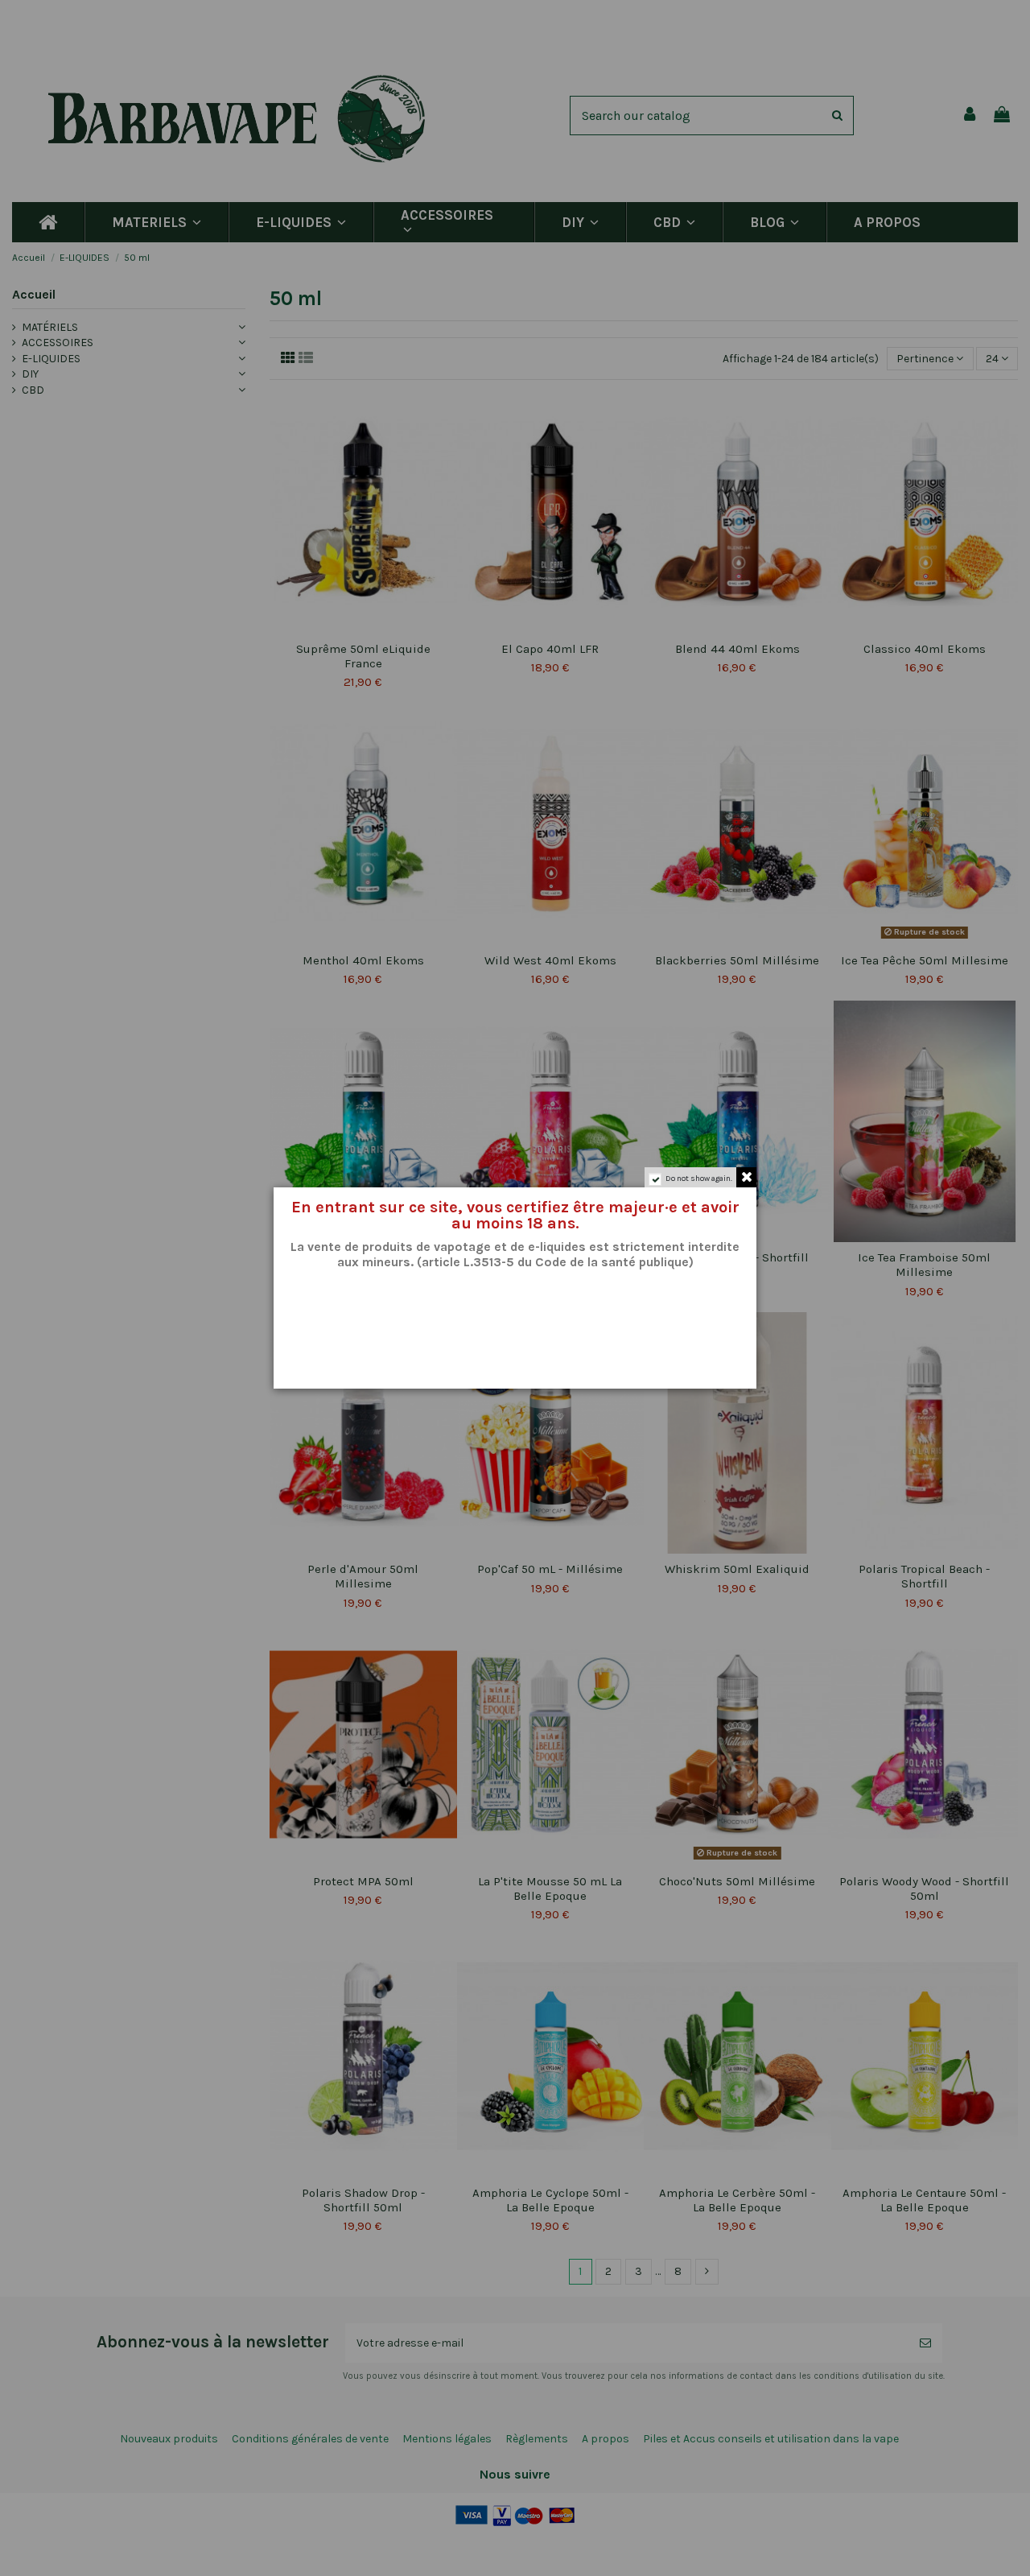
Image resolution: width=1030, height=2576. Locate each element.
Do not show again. (699, 1179)
